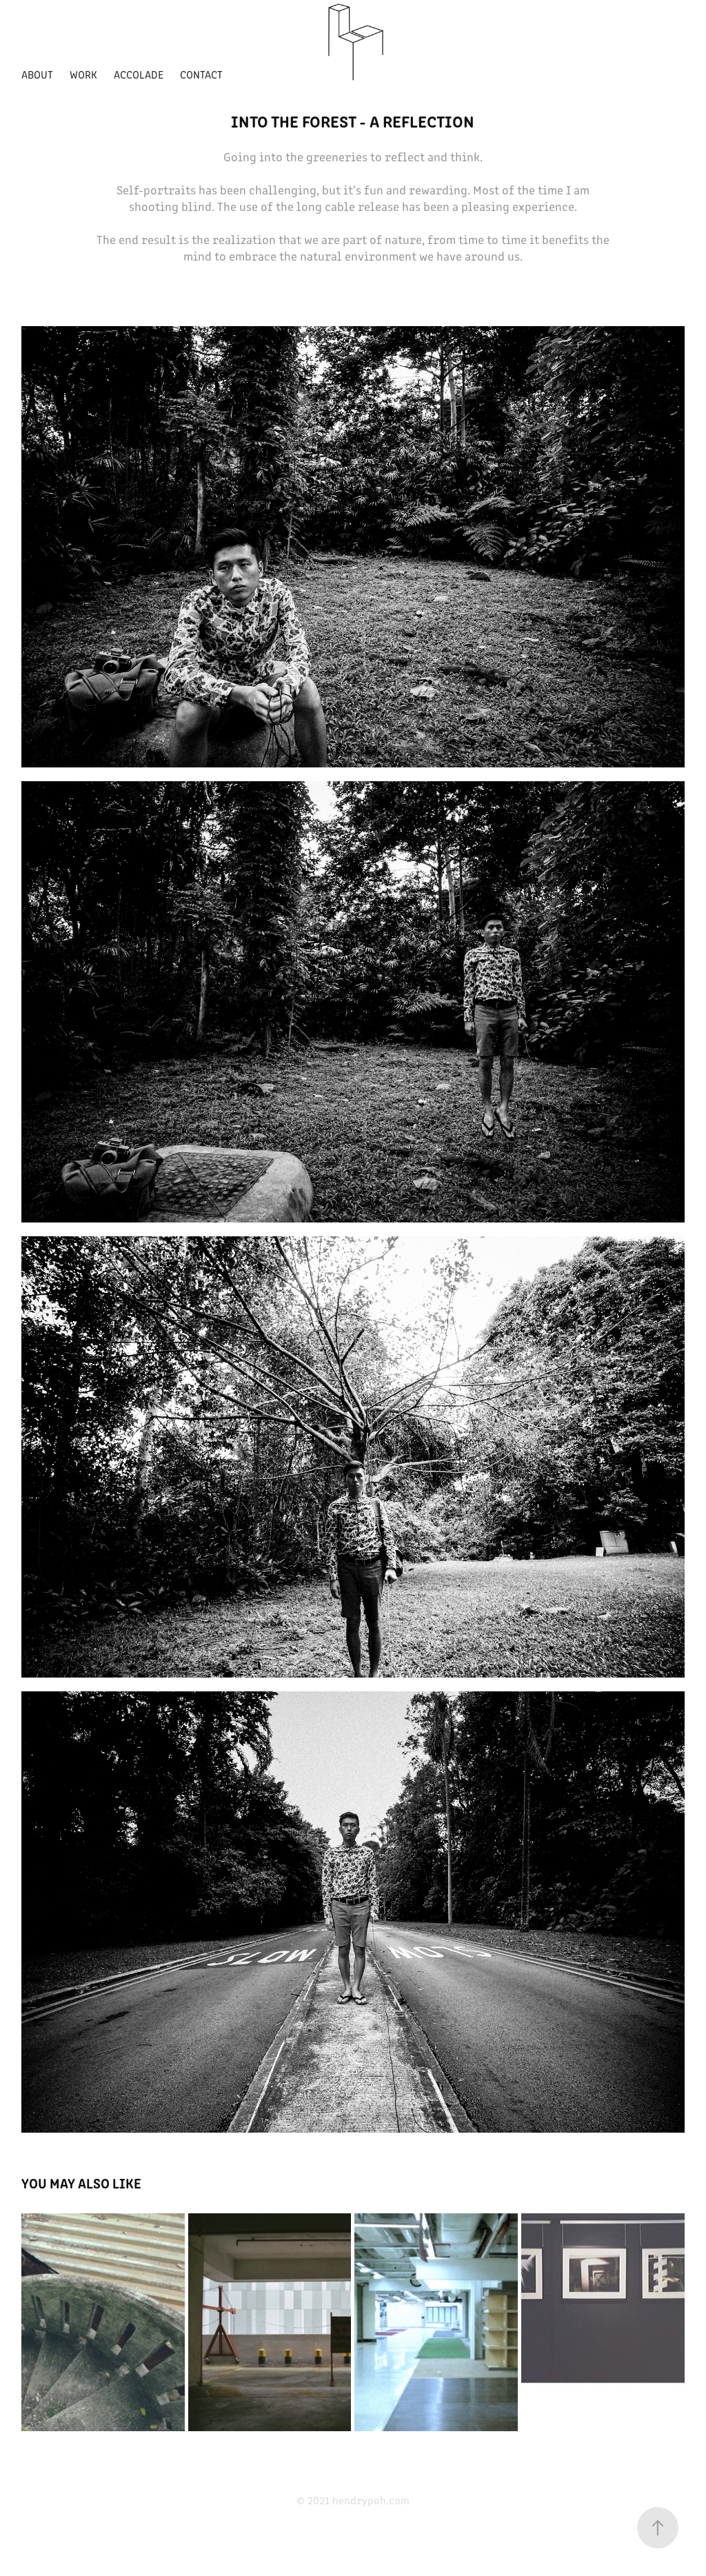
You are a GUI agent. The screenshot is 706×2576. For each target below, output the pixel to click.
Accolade (139, 74)
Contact (201, 74)
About (37, 74)
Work (83, 74)
